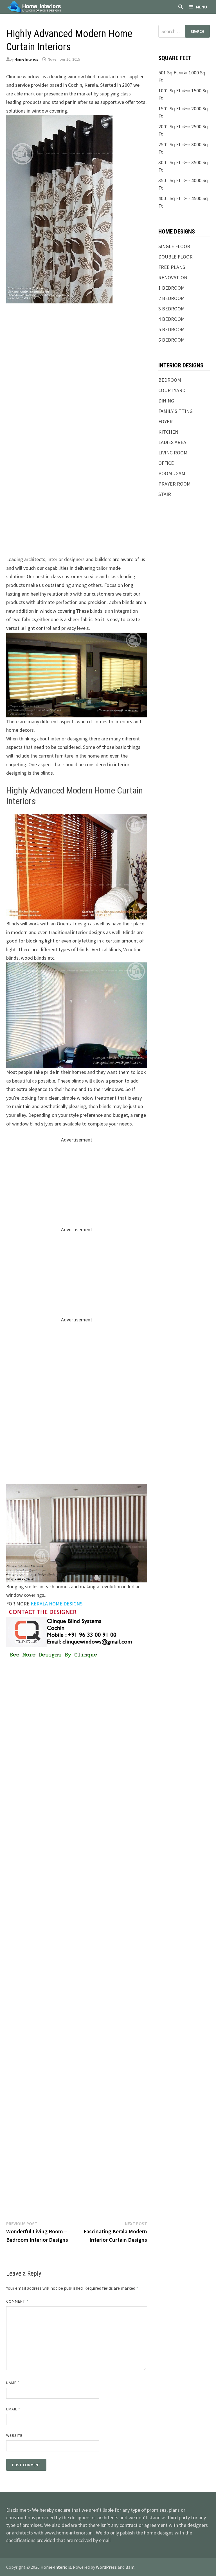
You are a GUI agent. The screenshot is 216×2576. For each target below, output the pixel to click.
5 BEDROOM (172, 329)
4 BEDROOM (172, 319)
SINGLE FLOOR (174, 246)
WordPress (106, 2567)
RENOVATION (173, 277)
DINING (166, 401)
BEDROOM (170, 380)
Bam (130, 2567)
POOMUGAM (172, 473)
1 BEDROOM (172, 288)
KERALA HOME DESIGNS (57, 1604)
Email (13, 2409)
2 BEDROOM (172, 298)
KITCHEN (168, 432)
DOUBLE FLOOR (175, 257)
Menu (202, 7)
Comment (17, 2301)
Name (13, 2383)
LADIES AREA (172, 442)
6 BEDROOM (172, 340)
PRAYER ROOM (175, 484)
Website (14, 2435)
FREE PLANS (172, 267)
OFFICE (166, 463)
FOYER (166, 421)
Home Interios (26, 59)
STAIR (165, 494)
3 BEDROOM (172, 309)
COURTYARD (172, 390)
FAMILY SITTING (175, 411)
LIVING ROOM (173, 453)
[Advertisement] (77, 350)
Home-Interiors (56, 2567)
